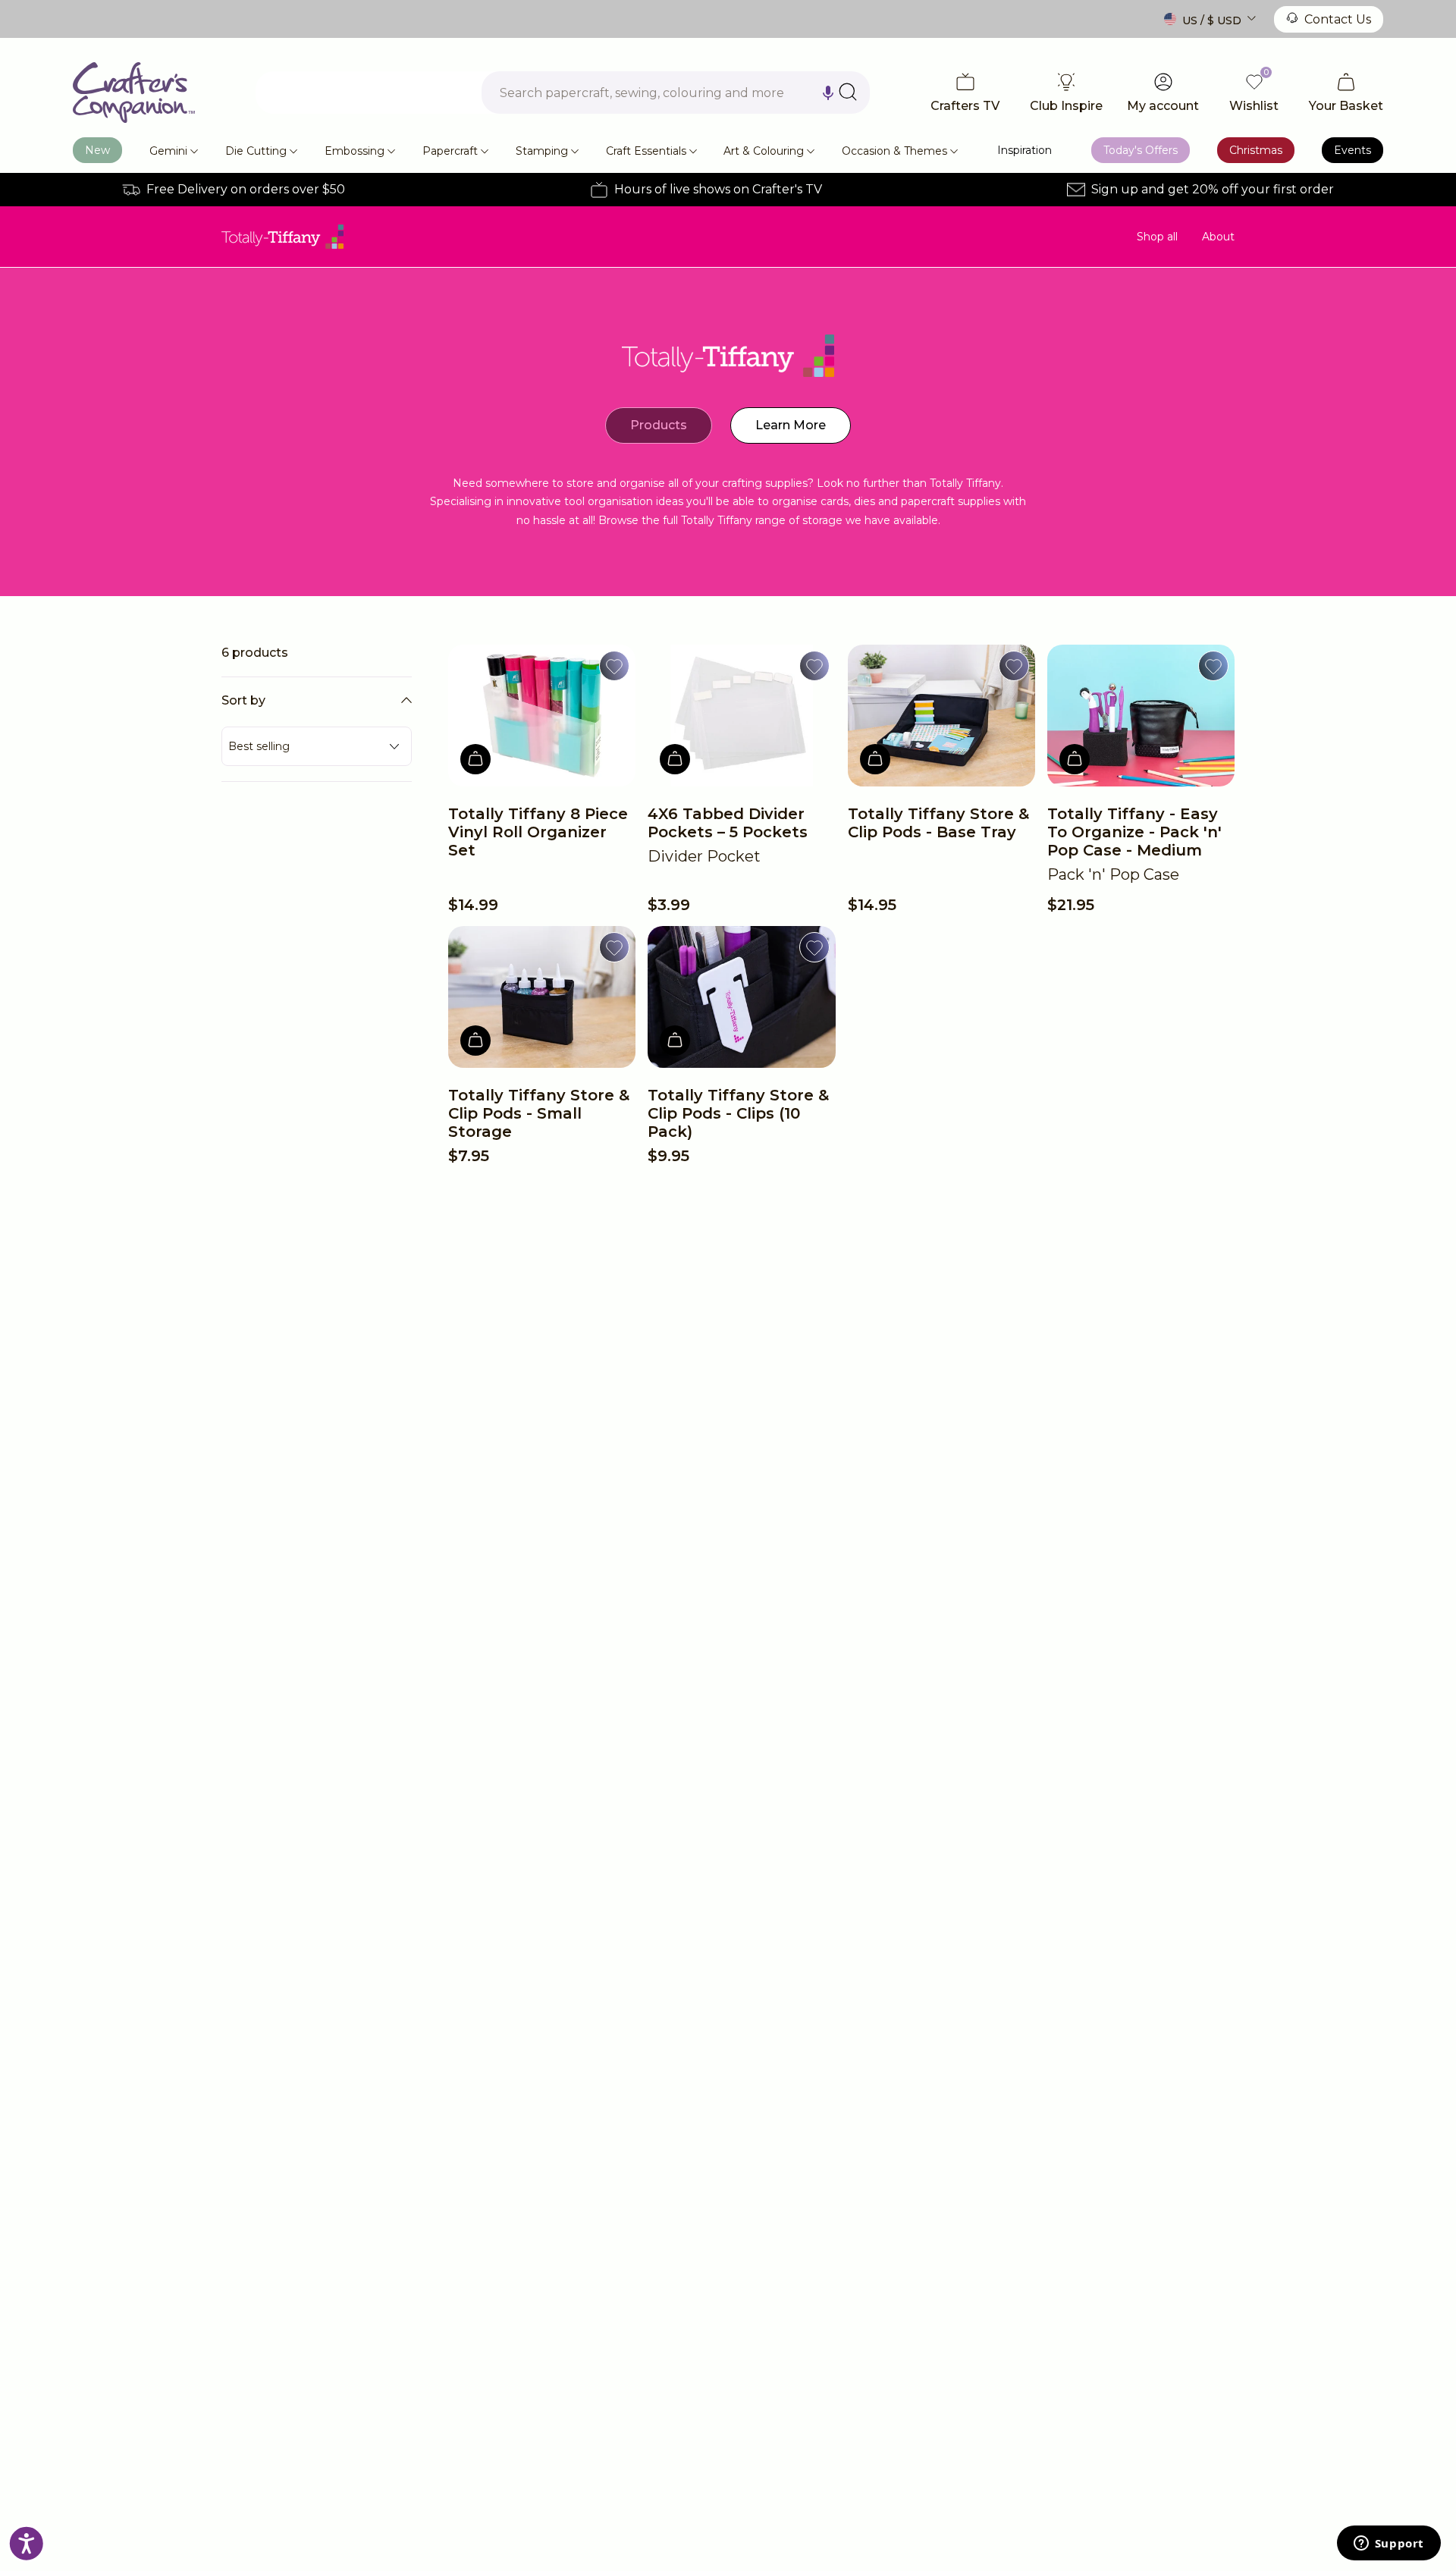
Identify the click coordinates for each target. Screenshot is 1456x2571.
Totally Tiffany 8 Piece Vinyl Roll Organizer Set (538, 832)
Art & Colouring (764, 151)
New (97, 150)
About (1218, 237)
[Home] (134, 93)
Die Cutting (256, 151)
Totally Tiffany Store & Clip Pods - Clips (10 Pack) (738, 1113)
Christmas (1256, 150)
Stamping (542, 151)
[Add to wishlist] (614, 666)
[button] (828, 93)
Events (1352, 150)
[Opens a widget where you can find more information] (1389, 2544)
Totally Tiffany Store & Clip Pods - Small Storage (539, 1113)
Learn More (791, 425)
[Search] (848, 92)
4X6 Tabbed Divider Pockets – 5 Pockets (728, 823)
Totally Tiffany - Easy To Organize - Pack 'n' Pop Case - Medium (1134, 832)
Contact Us (1338, 19)
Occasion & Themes (894, 151)
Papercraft (450, 151)
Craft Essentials (646, 151)
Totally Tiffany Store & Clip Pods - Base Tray (938, 823)
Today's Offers (1141, 150)
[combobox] (676, 93)
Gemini (168, 151)
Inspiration (1025, 150)
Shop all (1157, 237)
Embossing (355, 151)
